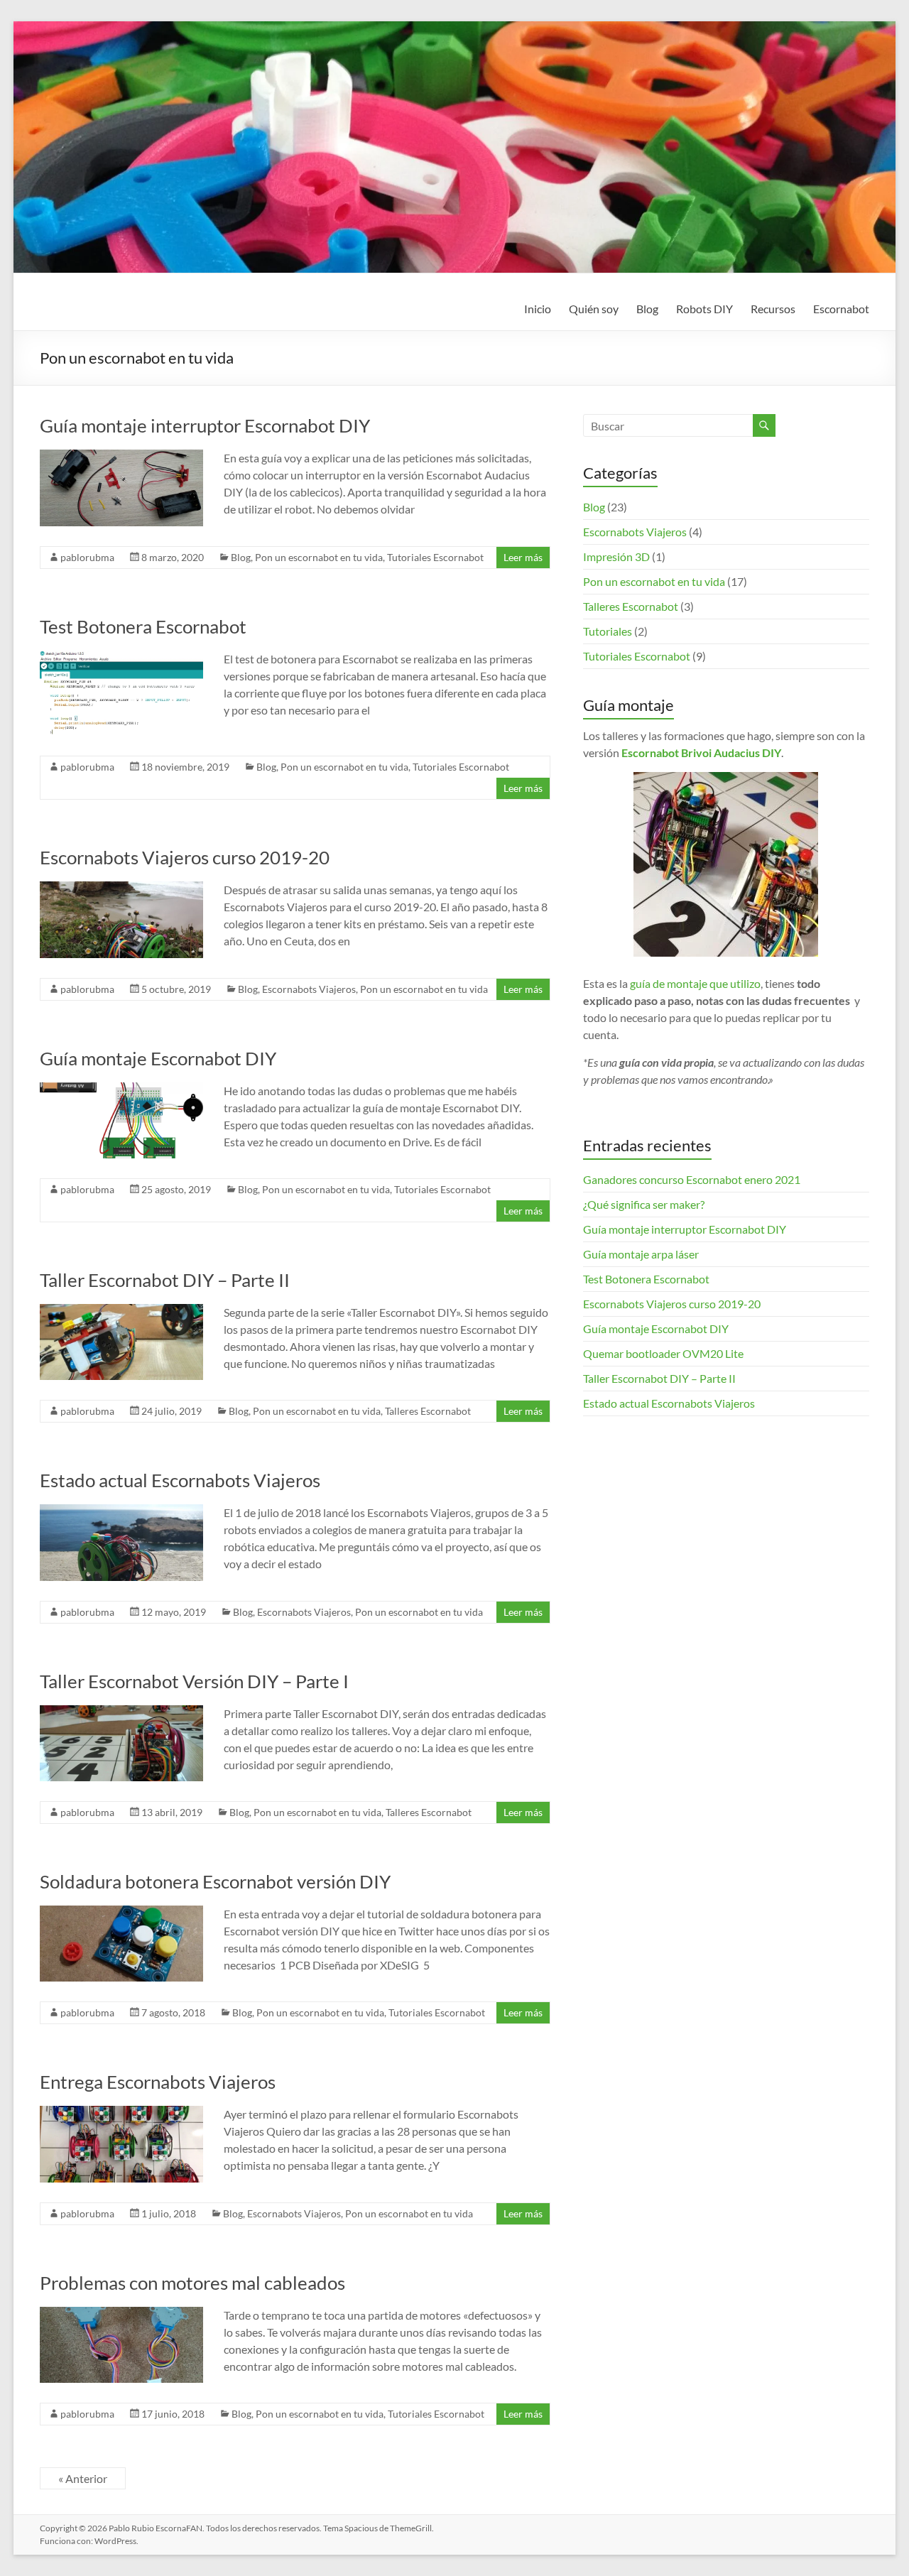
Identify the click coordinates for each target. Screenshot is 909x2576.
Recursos (773, 309)
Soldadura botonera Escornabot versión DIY (215, 1881)
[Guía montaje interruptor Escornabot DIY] (121, 456)
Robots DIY (704, 309)
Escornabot (841, 309)
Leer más (523, 557)
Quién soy (594, 309)
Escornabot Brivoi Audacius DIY (701, 752)
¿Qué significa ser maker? (644, 1204)
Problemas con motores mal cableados (192, 2283)
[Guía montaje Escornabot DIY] (121, 1089)
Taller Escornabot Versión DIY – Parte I (194, 1681)
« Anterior (83, 2478)
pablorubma (87, 557)
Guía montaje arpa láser (641, 1254)
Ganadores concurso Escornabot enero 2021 (692, 1179)
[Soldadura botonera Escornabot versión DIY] (121, 1912)
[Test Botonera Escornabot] (121, 657)
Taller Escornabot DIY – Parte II (165, 1280)
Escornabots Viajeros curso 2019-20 (185, 857)
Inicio (538, 309)
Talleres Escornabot (428, 1411)
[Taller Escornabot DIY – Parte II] (121, 1311)
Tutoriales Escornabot (435, 557)
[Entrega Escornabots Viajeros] (121, 2113)
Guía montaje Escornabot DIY (158, 1058)
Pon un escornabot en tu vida (319, 557)
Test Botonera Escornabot (143, 626)
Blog (647, 309)
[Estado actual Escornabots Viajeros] (121, 1511)
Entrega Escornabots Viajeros (158, 2082)
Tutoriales (608, 631)
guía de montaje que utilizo (695, 983)
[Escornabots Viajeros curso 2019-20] (121, 888)
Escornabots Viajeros (309, 989)
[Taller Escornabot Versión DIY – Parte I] (121, 1712)
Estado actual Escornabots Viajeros (180, 1480)
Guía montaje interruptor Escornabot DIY (205, 425)
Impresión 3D (616, 556)
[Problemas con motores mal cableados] (121, 2314)
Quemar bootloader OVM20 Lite (663, 1353)
